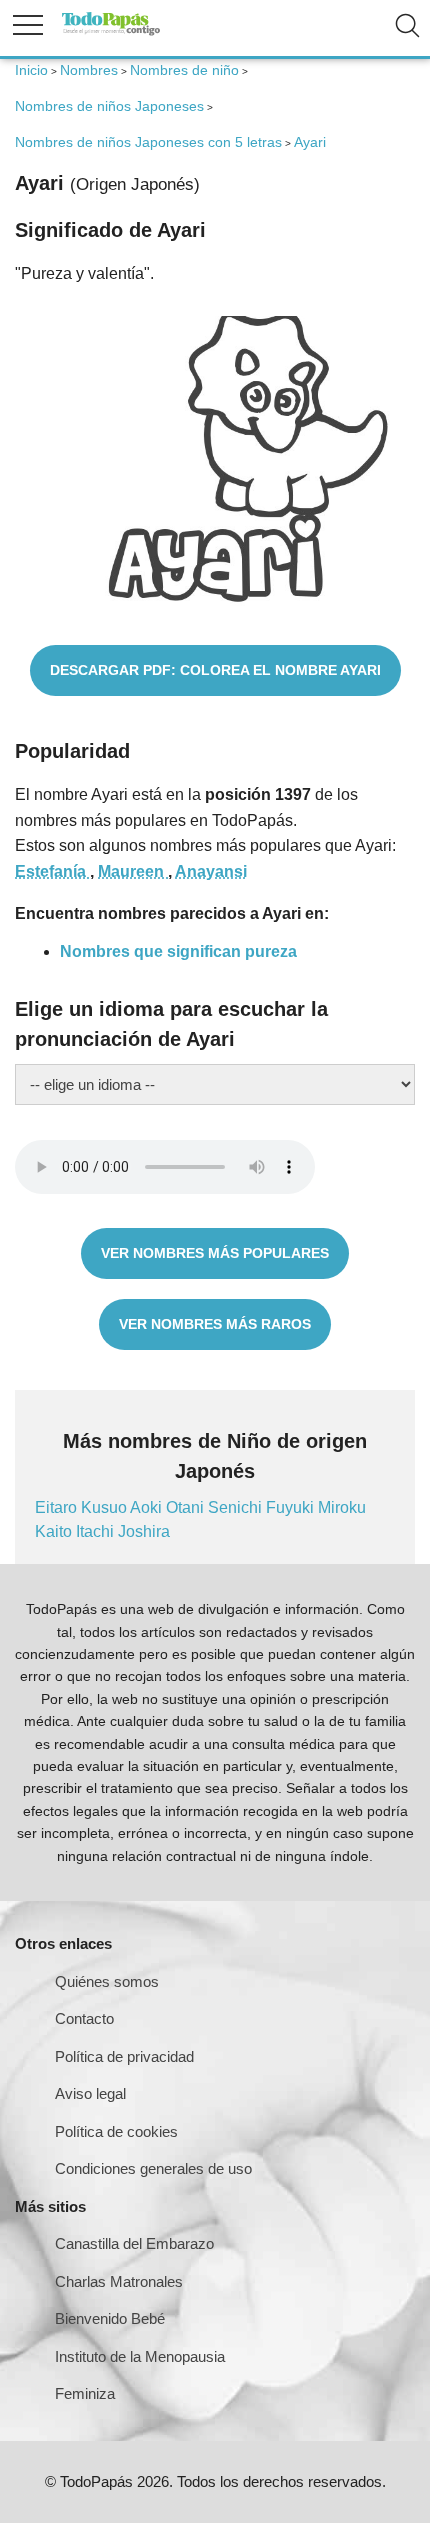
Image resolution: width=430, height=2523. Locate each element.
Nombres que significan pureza (178, 951)
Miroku (342, 1507)
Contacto (84, 2018)
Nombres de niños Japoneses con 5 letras (148, 142)
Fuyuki (292, 1507)
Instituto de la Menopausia (140, 2356)
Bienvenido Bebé (110, 2318)
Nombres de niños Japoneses (109, 106)
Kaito (55, 1531)
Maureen (133, 871)
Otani (187, 1507)
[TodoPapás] (111, 32)
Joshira (144, 1531)
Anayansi (211, 871)
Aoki (148, 1507)
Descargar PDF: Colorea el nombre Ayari (215, 670)
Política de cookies (116, 2131)
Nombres (89, 70)
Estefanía (52, 871)
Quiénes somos (107, 1981)
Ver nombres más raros (215, 1324)
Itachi (97, 1531)
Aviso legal (90, 2093)
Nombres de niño (184, 70)
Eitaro (58, 1507)
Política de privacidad (124, 2056)
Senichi (237, 1507)
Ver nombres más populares (215, 1253)
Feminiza (85, 2393)
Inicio (31, 70)
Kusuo (105, 1507)
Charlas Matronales (119, 2281)
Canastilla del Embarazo (134, 2243)
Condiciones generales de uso (153, 2168)
